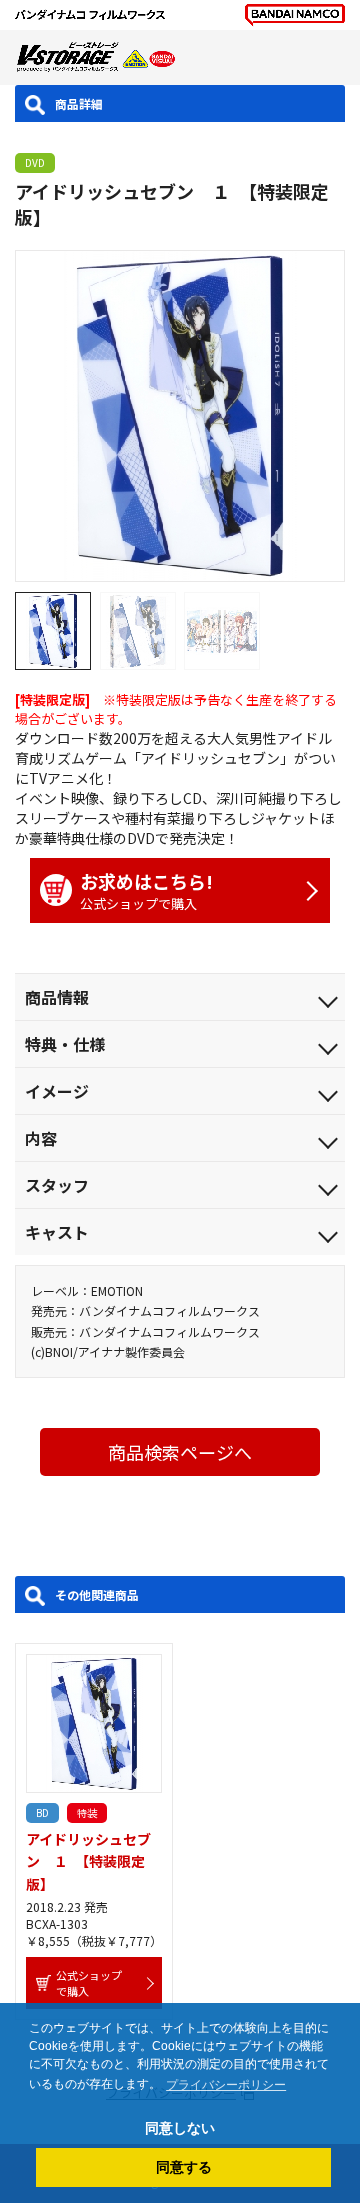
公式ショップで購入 (146, 890)
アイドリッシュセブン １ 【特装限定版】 (88, 1861)
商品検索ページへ (180, 1452)
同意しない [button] (180, 2128)
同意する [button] (184, 2167)
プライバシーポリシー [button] (226, 2085)
